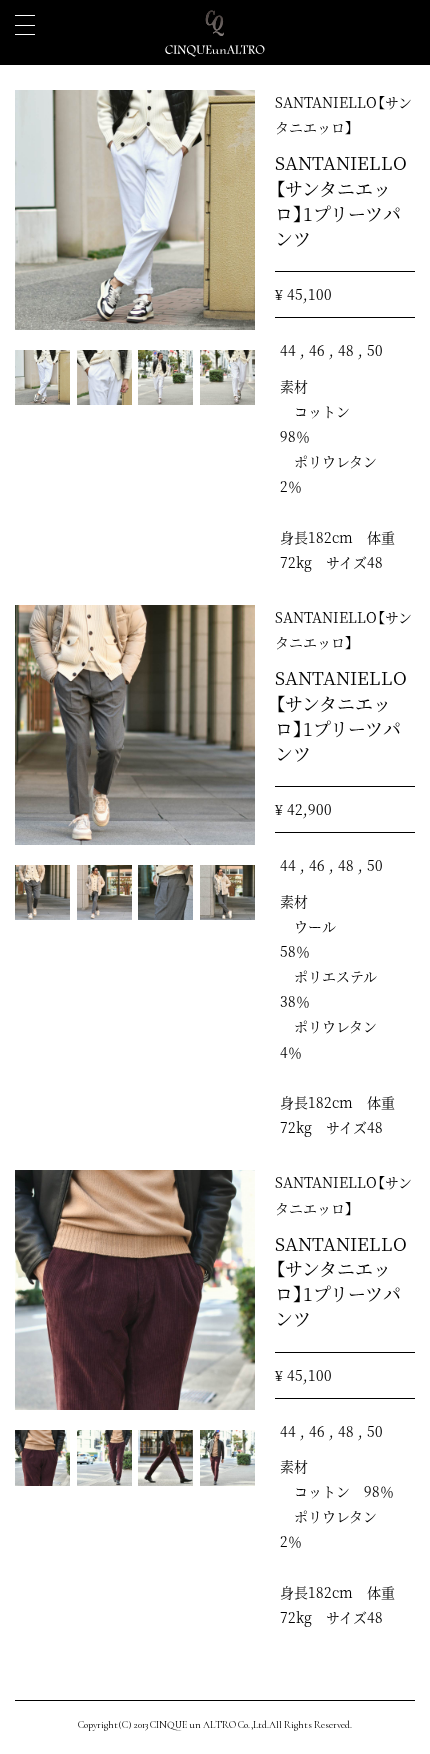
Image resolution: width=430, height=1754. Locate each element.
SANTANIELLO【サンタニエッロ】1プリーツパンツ (341, 200)
